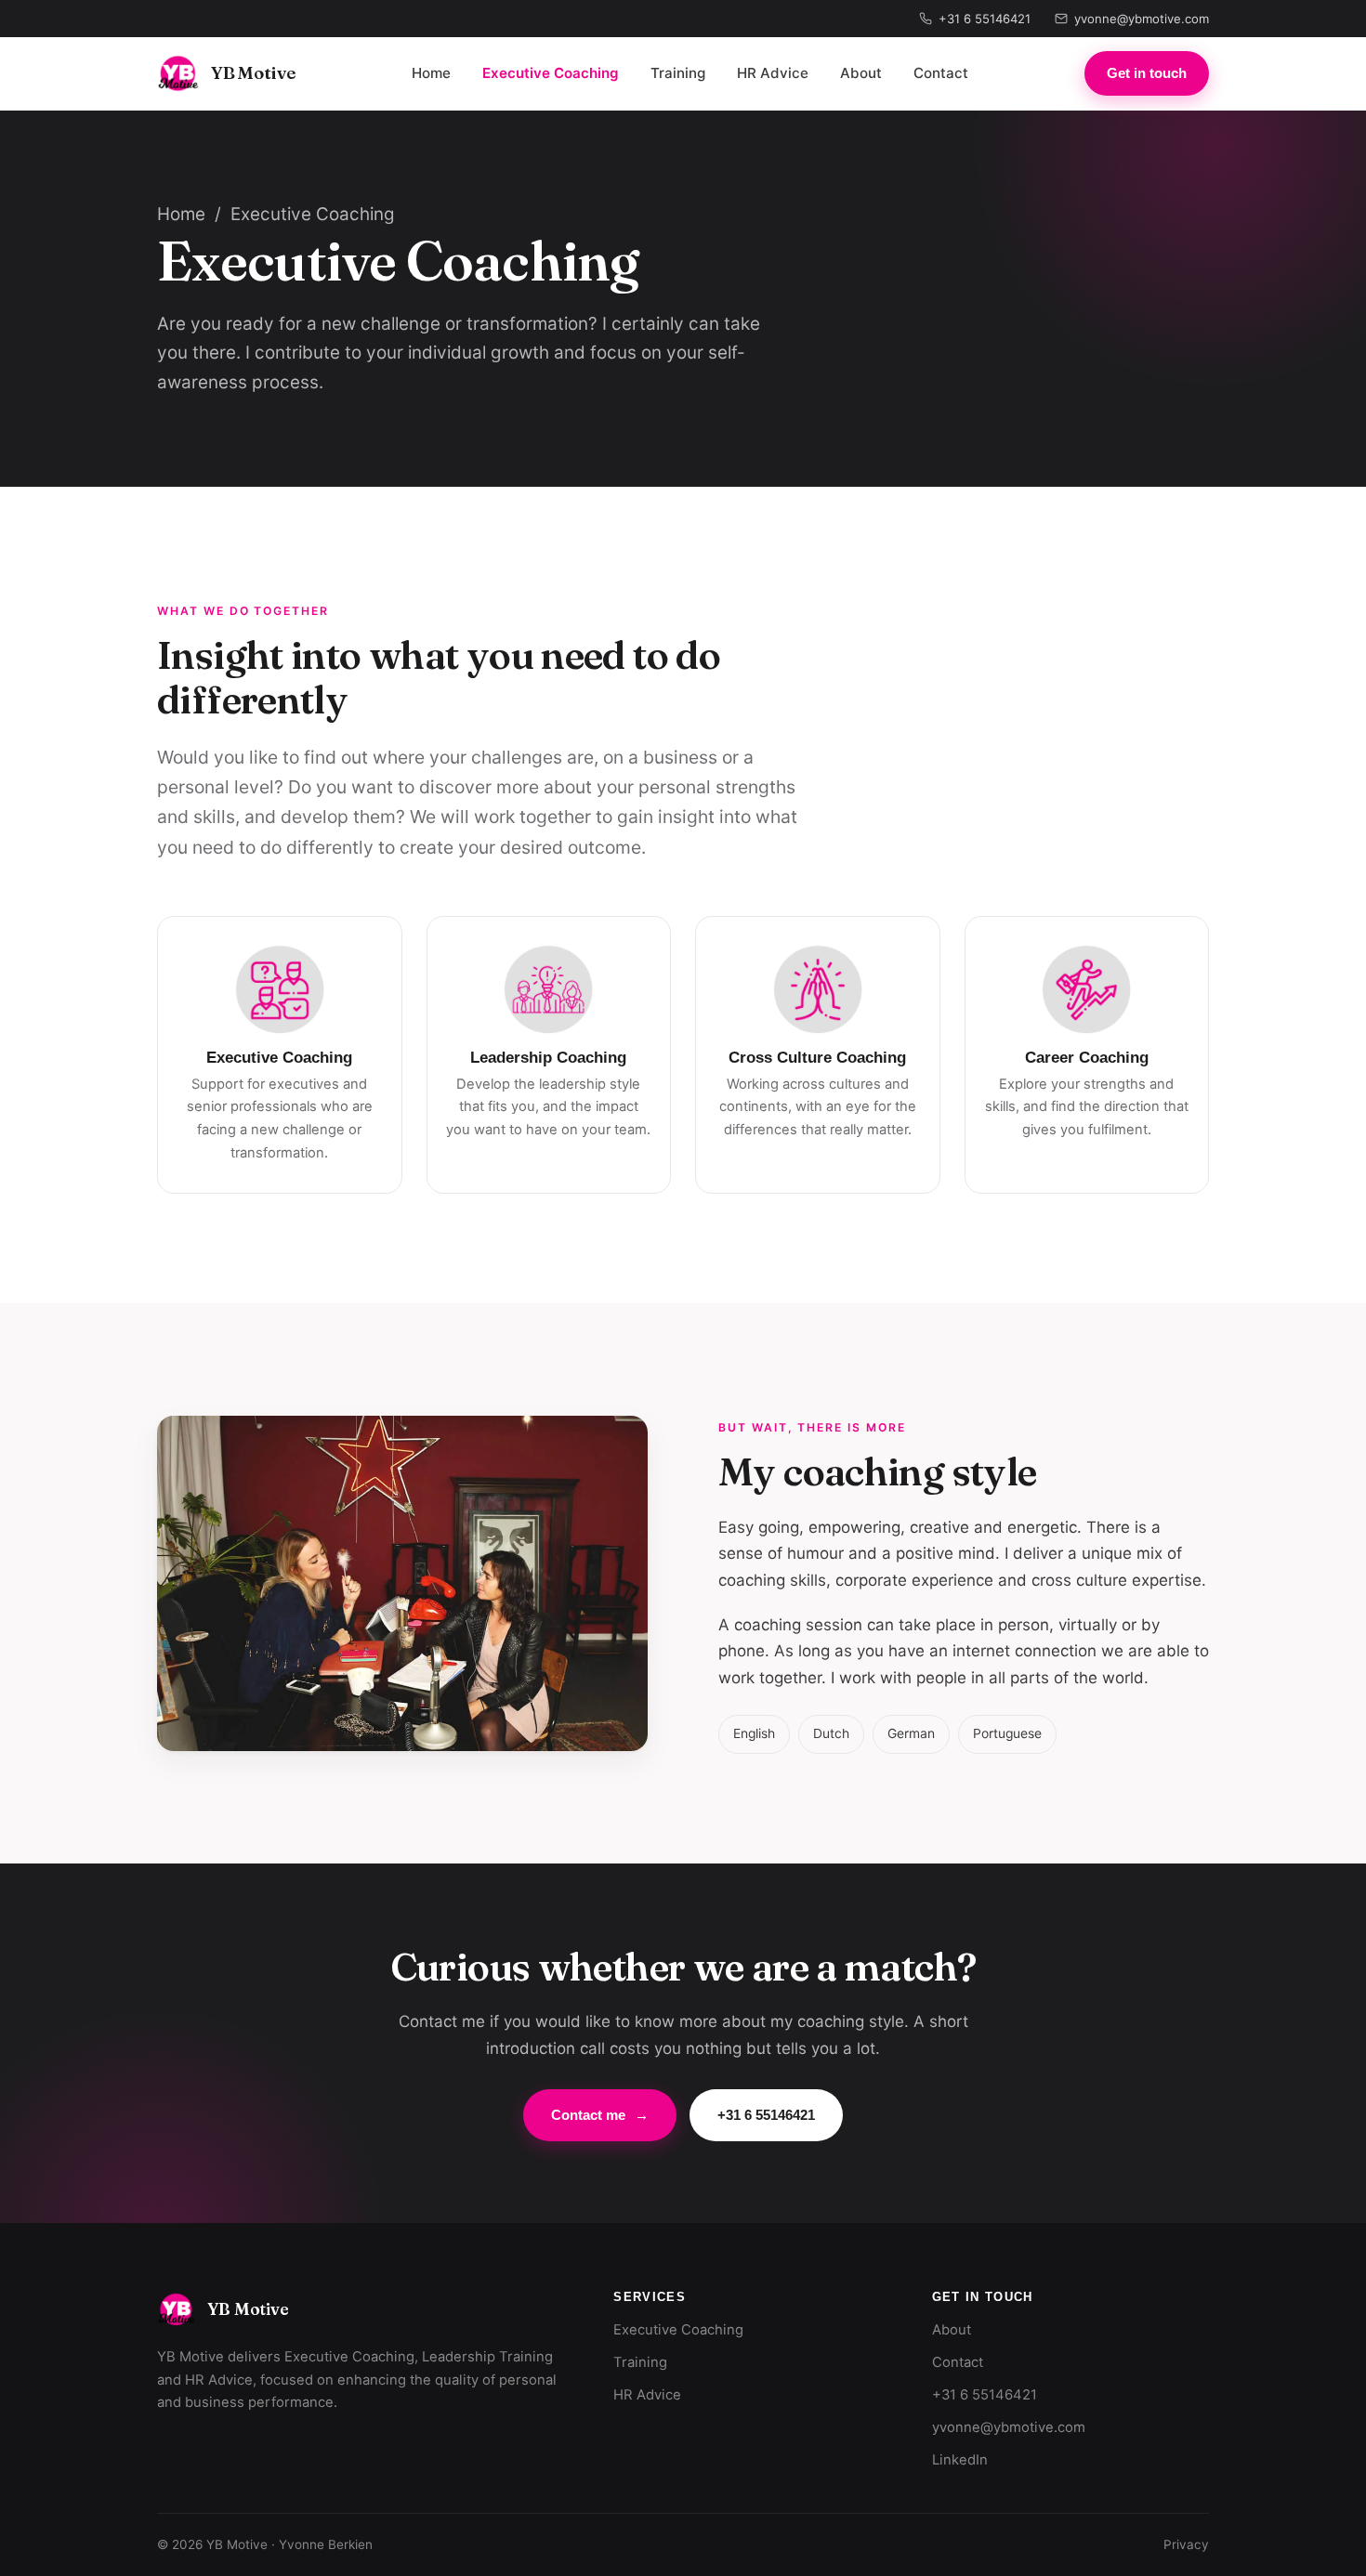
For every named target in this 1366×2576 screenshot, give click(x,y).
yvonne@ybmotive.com (1142, 19)
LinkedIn (960, 2460)
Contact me (600, 2115)
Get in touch (1147, 73)
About (861, 73)
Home (431, 73)
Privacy (1186, 2544)
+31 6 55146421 (985, 19)
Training (678, 73)
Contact (941, 73)
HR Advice (773, 73)
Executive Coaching (551, 73)
